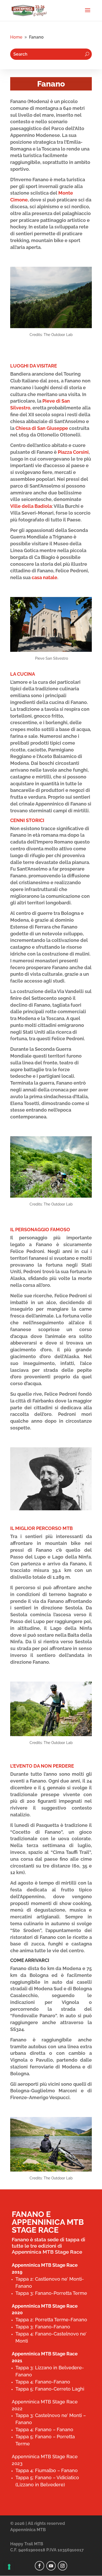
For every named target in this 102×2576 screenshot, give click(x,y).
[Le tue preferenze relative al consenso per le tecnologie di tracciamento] (9, 2567)
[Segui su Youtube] (51, 2566)
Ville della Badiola (31, 506)
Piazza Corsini (73, 452)
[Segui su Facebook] (39, 2566)
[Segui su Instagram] (63, 2566)
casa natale (44, 577)
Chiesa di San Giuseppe (42, 428)
